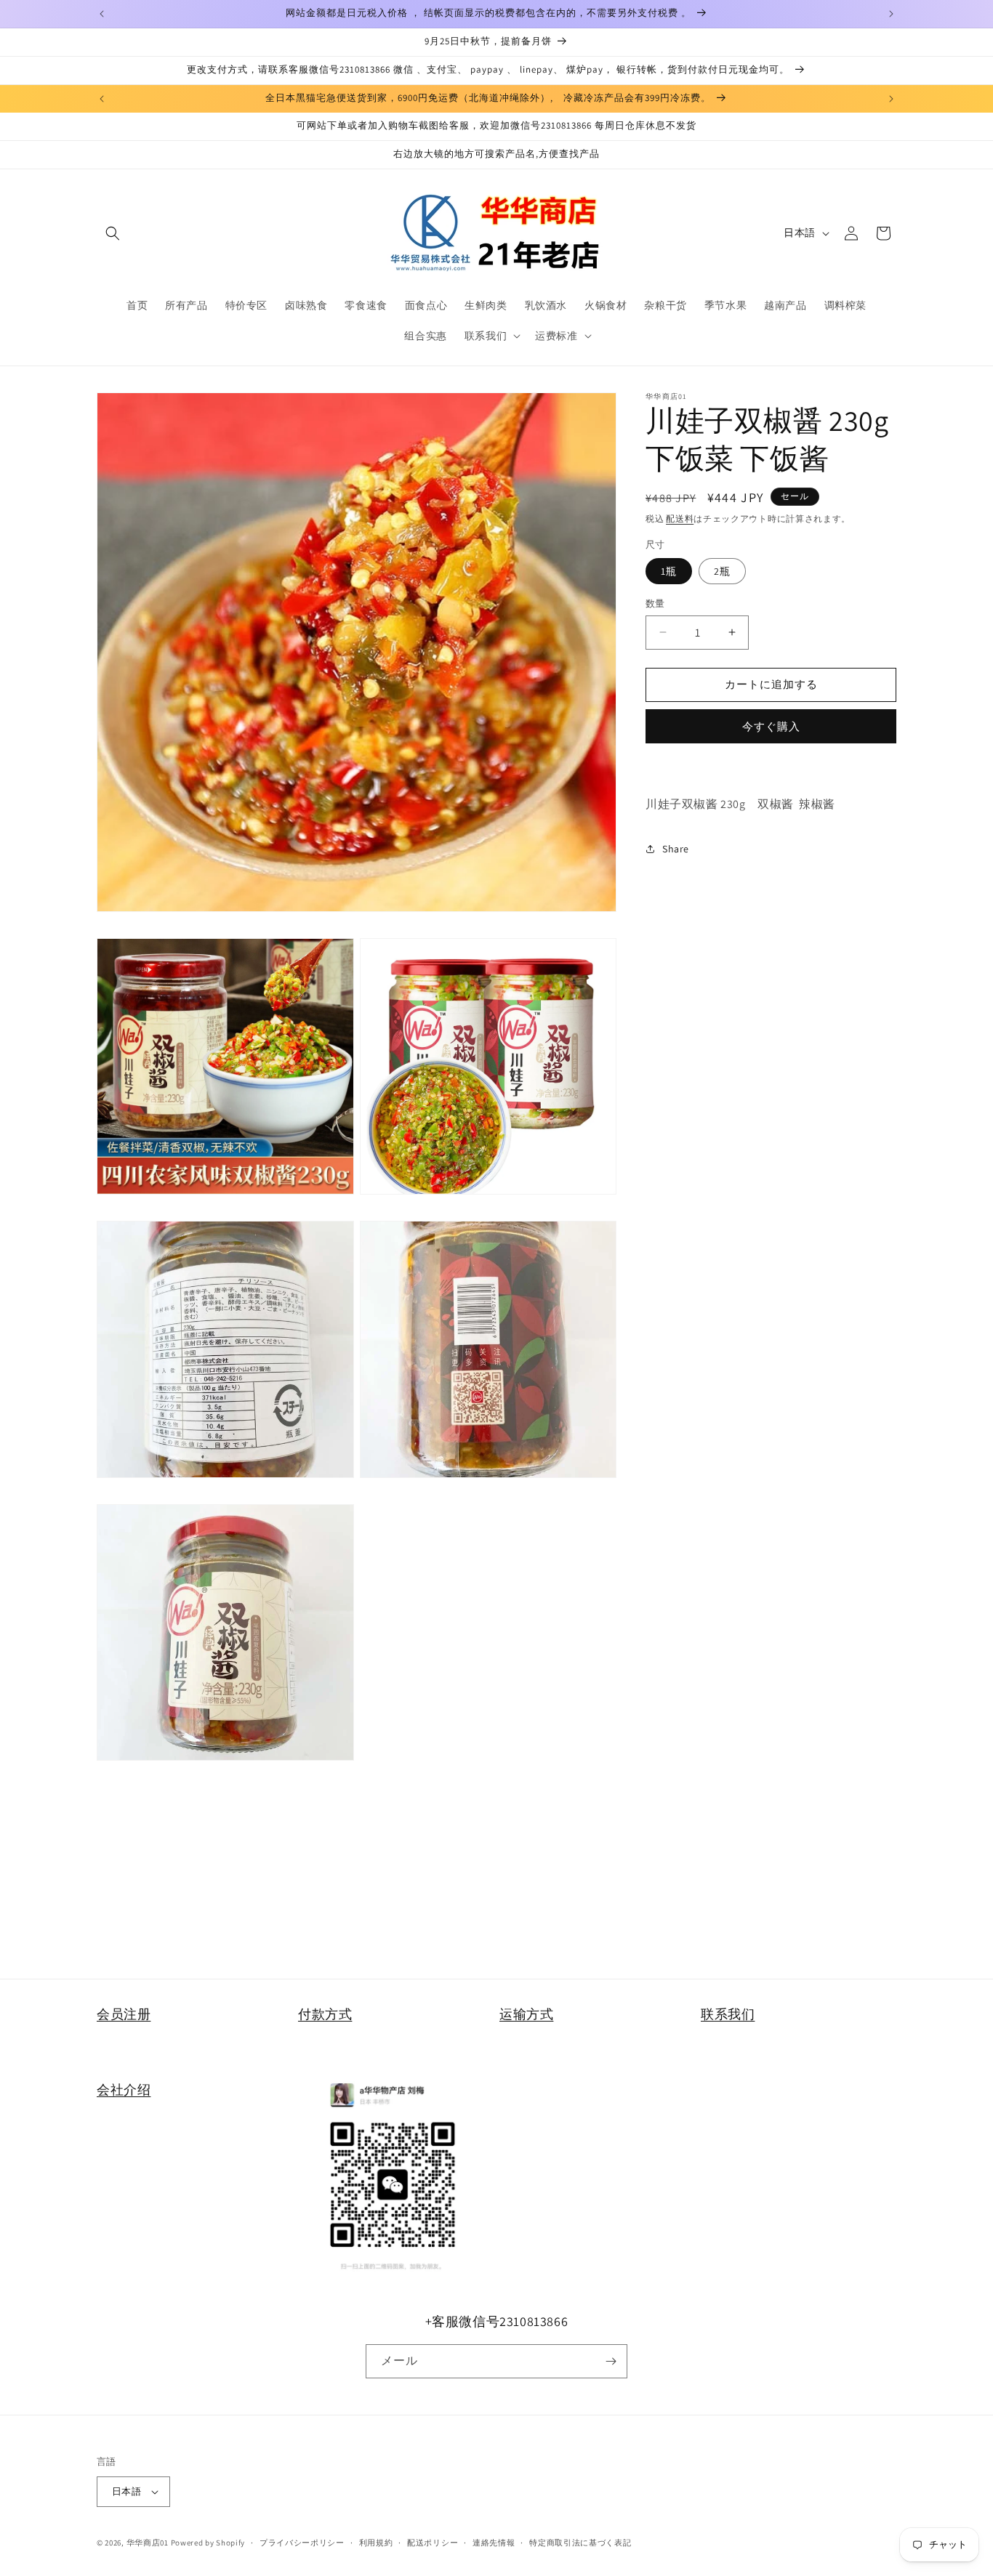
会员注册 (124, 2014)
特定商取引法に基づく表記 (580, 2543)
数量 (655, 603)
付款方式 (325, 2014)
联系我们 (728, 2014)
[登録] (611, 2361)
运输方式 (526, 2014)
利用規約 (376, 2543)
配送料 (680, 518)
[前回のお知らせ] (102, 14)
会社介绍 (124, 2090)
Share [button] (676, 848)
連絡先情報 (494, 2543)
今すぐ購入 (771, 726)
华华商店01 (148, 2543)
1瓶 (669, 571)
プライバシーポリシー (302, 2543)
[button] (113, 233)
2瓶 (722, 571)
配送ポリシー (433, 2543)
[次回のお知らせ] (891, 14)
